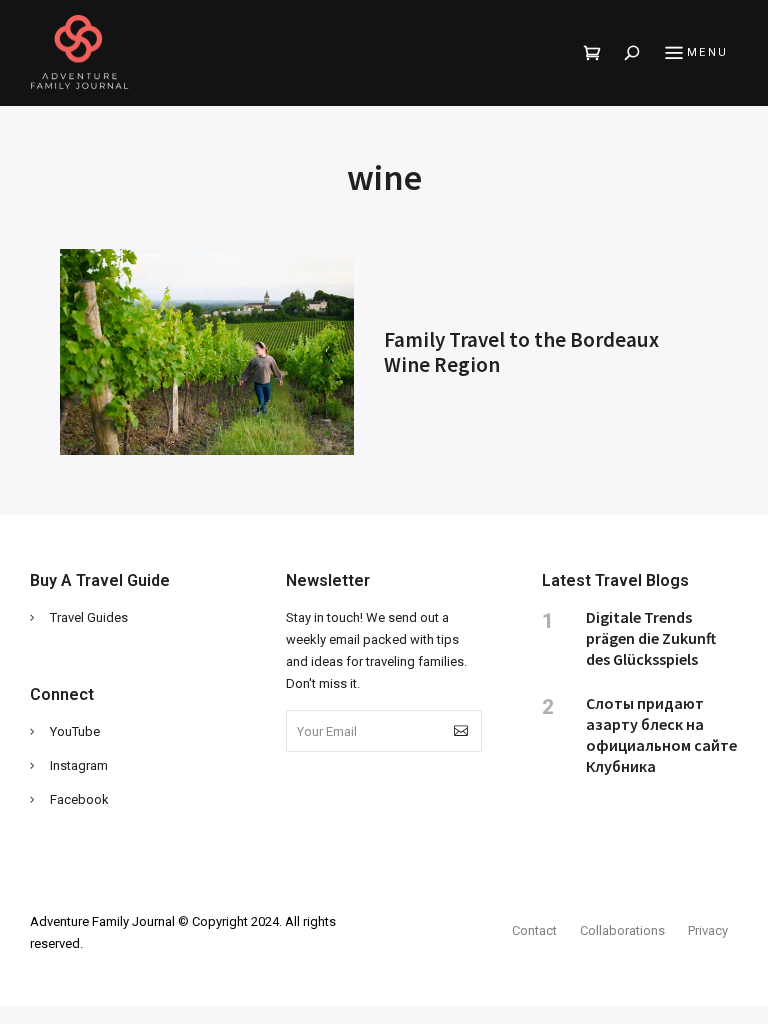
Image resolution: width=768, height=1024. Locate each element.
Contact (534, 930)
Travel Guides (89, 617)
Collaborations (622, 930)
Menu (707, 52)
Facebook (79, 799)
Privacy (708, 930)
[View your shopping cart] (593, 53)
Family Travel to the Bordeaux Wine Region (521, 352)
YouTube (75, 731)
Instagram (79, 765)
